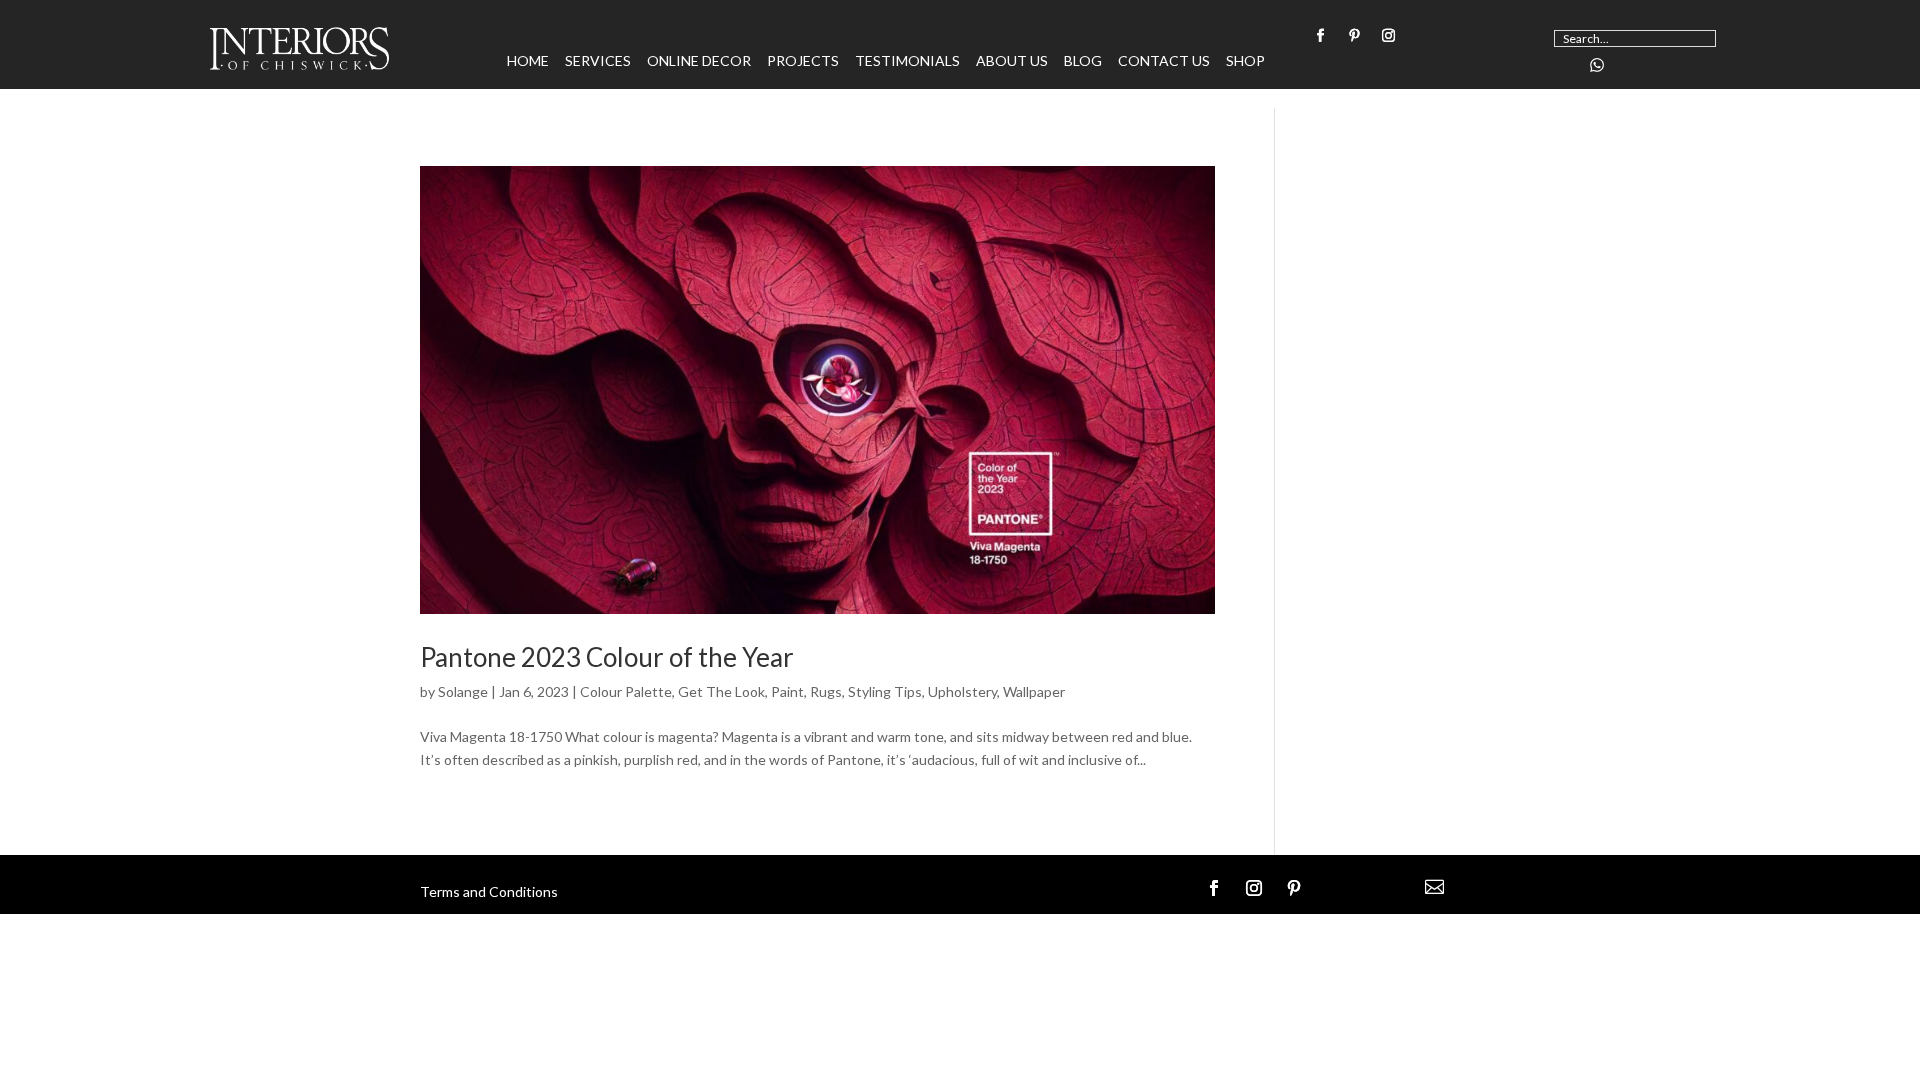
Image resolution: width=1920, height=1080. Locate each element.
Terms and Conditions (489, 891)
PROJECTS (803, 61)
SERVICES (598, 61)
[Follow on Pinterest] (1354, 36)
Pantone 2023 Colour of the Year (607, 657)
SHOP (1245, 61)
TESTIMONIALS (907, 61)
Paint (787, 691)
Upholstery (962, 691)
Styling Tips (885, 691)
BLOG (1083, 61)
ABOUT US (1012, 61)
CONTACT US (1164, 61)
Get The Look (721, 691)
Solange (463, 691)
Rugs (826, 691)
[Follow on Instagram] (1388, 36)
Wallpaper (1034, 691)
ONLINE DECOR (699, 61)
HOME (528, 61)
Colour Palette (626, 691)
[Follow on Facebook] (1320, 36)
